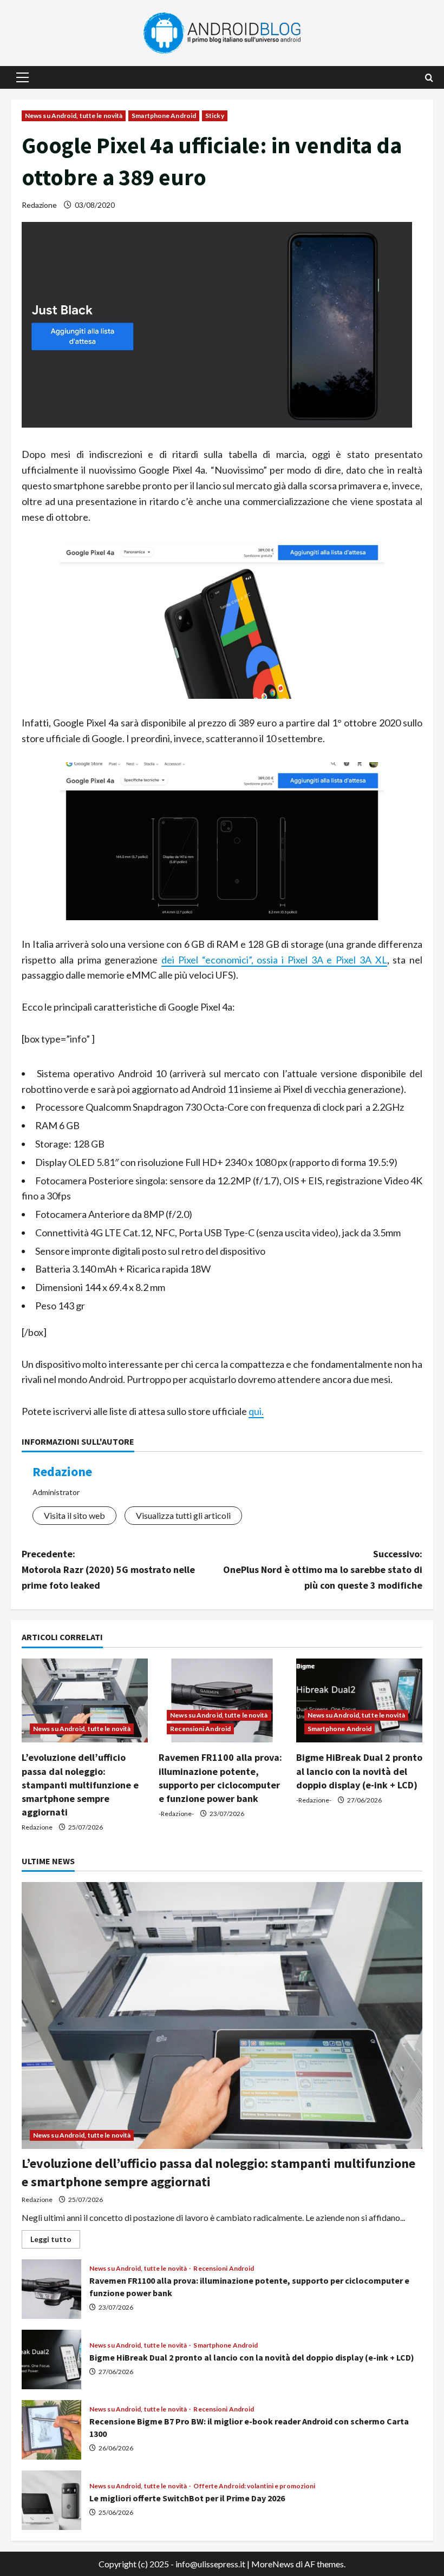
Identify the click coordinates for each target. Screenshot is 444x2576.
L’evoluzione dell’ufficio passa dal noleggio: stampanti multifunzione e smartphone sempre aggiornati (80, 1785)
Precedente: (108, 1569)
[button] (22, 77)
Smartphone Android (164, 116)
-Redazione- (176, 1814)
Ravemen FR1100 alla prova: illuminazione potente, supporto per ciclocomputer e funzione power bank (51, 2289)
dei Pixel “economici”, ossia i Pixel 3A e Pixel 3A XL (274, 960)
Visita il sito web (74, 1515)
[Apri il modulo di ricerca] (429, 78)
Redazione (39, 205)
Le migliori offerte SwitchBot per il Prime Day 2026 (51, 2500)
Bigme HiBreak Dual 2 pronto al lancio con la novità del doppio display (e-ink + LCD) (359, 1771)
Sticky (215, 116)
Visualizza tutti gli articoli (183, 1515)
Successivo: (323, 1569)
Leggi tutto (55, 2241)
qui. (256, 1411)
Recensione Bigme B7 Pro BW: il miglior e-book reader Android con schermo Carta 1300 (51, 2430)
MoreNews (273, 2564)
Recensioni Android (200, 1729)
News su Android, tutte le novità (74, 116)
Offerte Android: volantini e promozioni (254, 2486)
